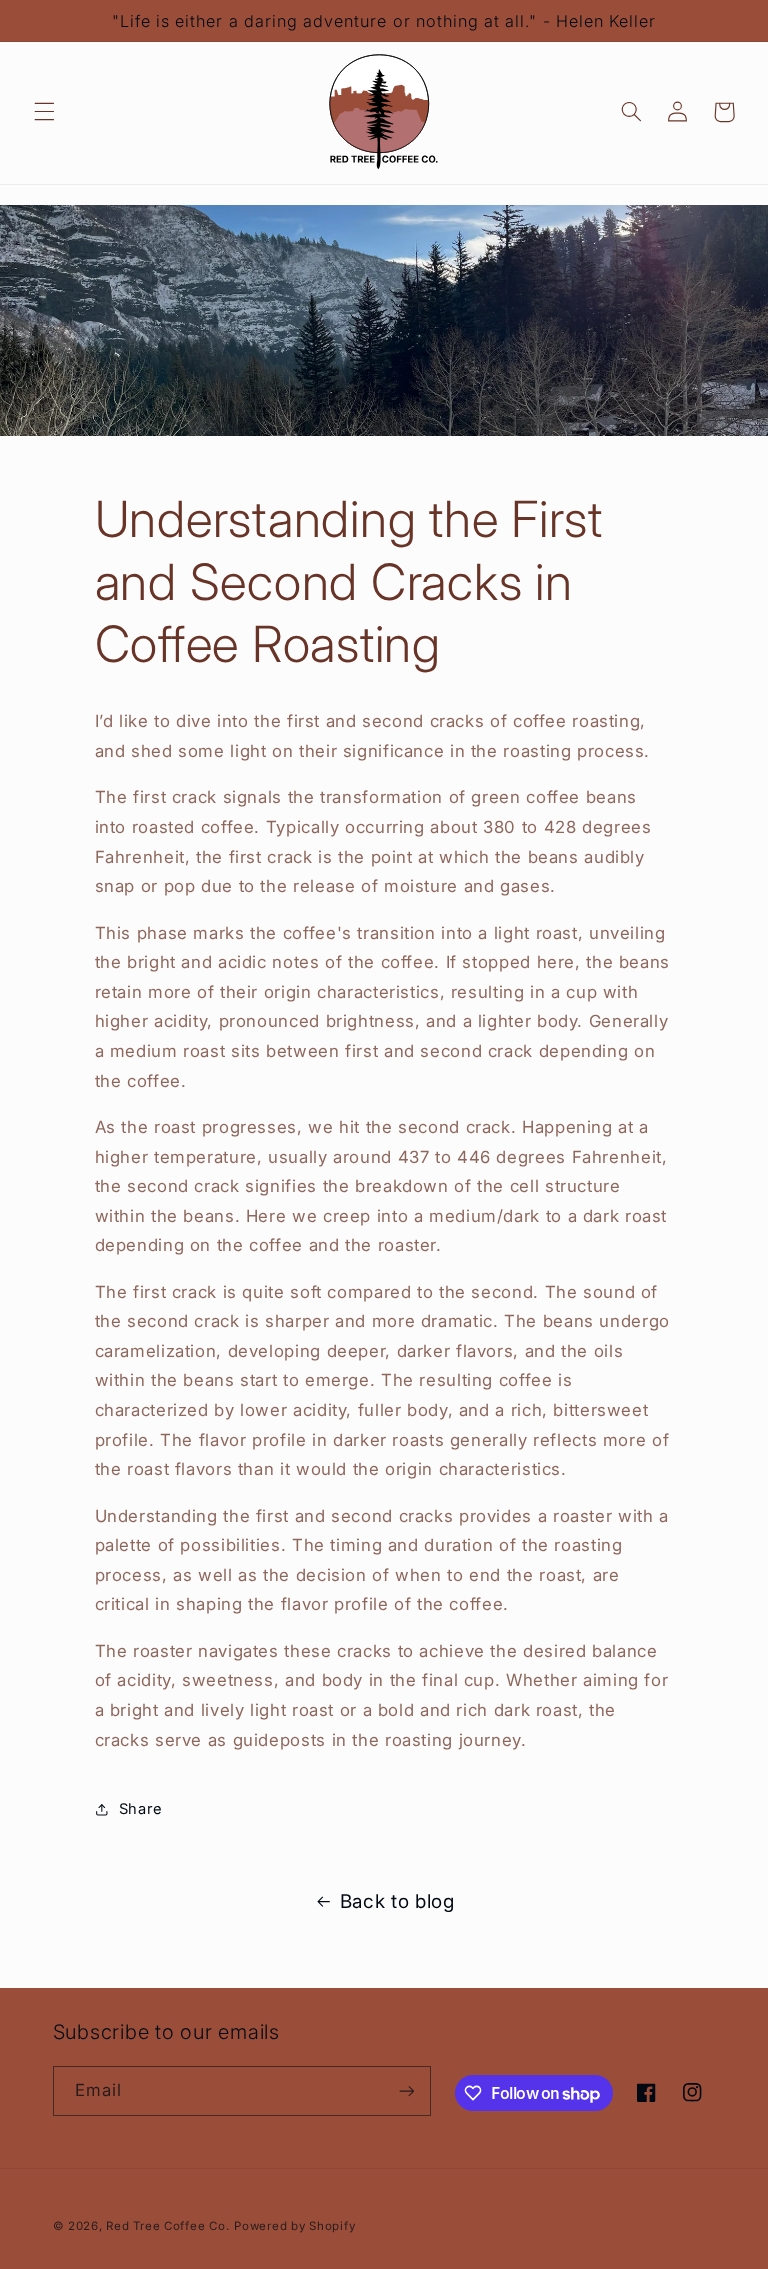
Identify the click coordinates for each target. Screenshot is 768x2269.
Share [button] (141, 1809)
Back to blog (397, 1901)
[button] (44, 112)
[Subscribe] (406, 2090)
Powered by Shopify (294, 2226)
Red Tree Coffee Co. (167, 2226)
